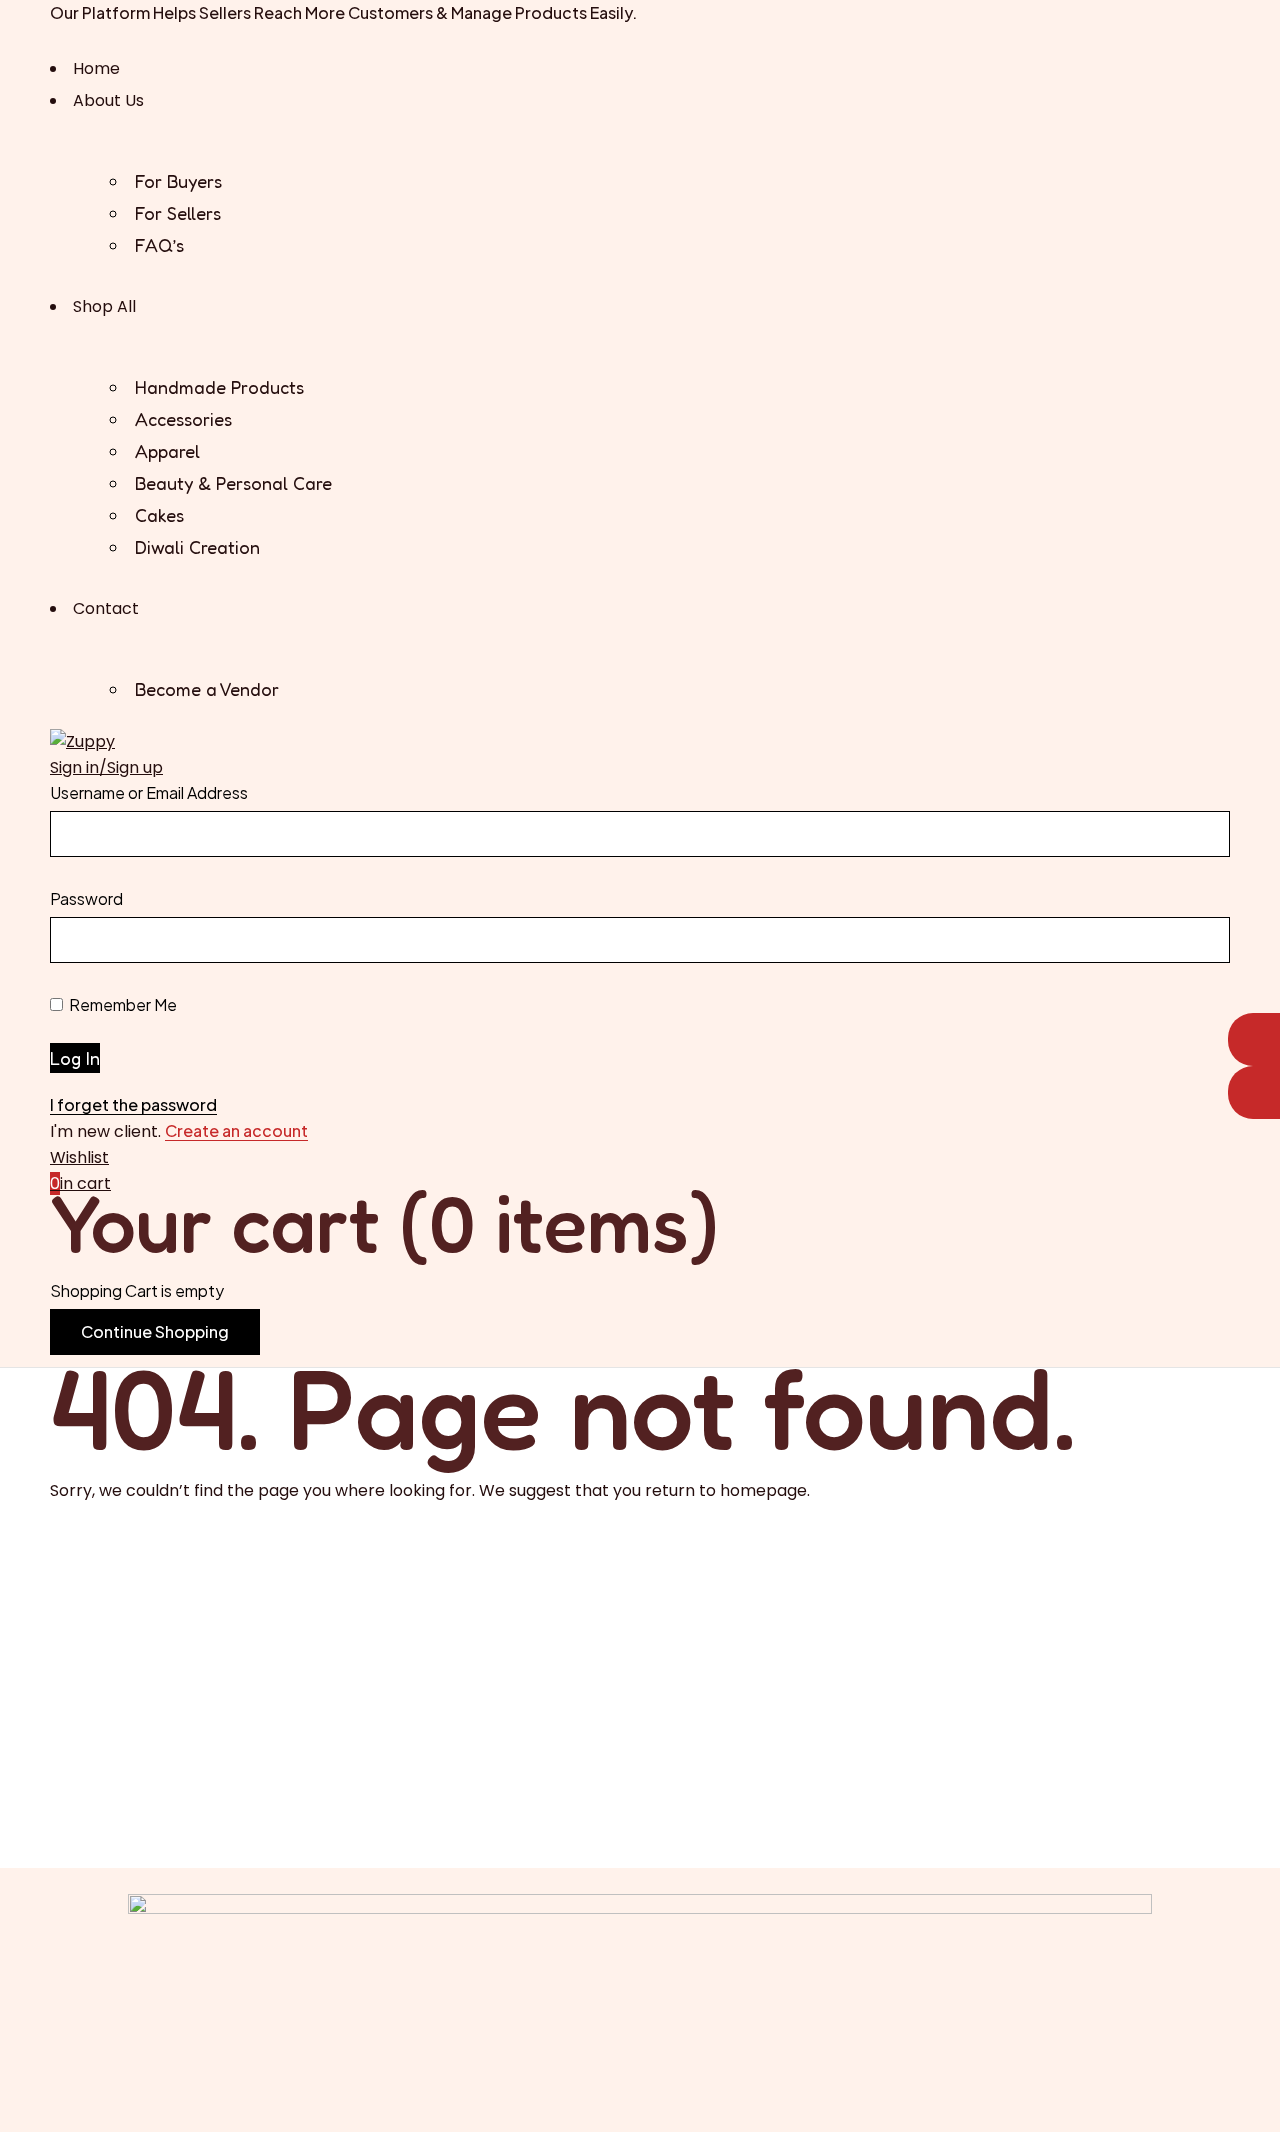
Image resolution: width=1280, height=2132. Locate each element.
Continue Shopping (155, 1331)
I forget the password (133, 1105)
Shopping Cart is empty (137, 1290)
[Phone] (1253, 1092)
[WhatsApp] (1253, 1039)
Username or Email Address (149, 792)
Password (86, 898)
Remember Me (121, 1004)
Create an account (236, 1131)
